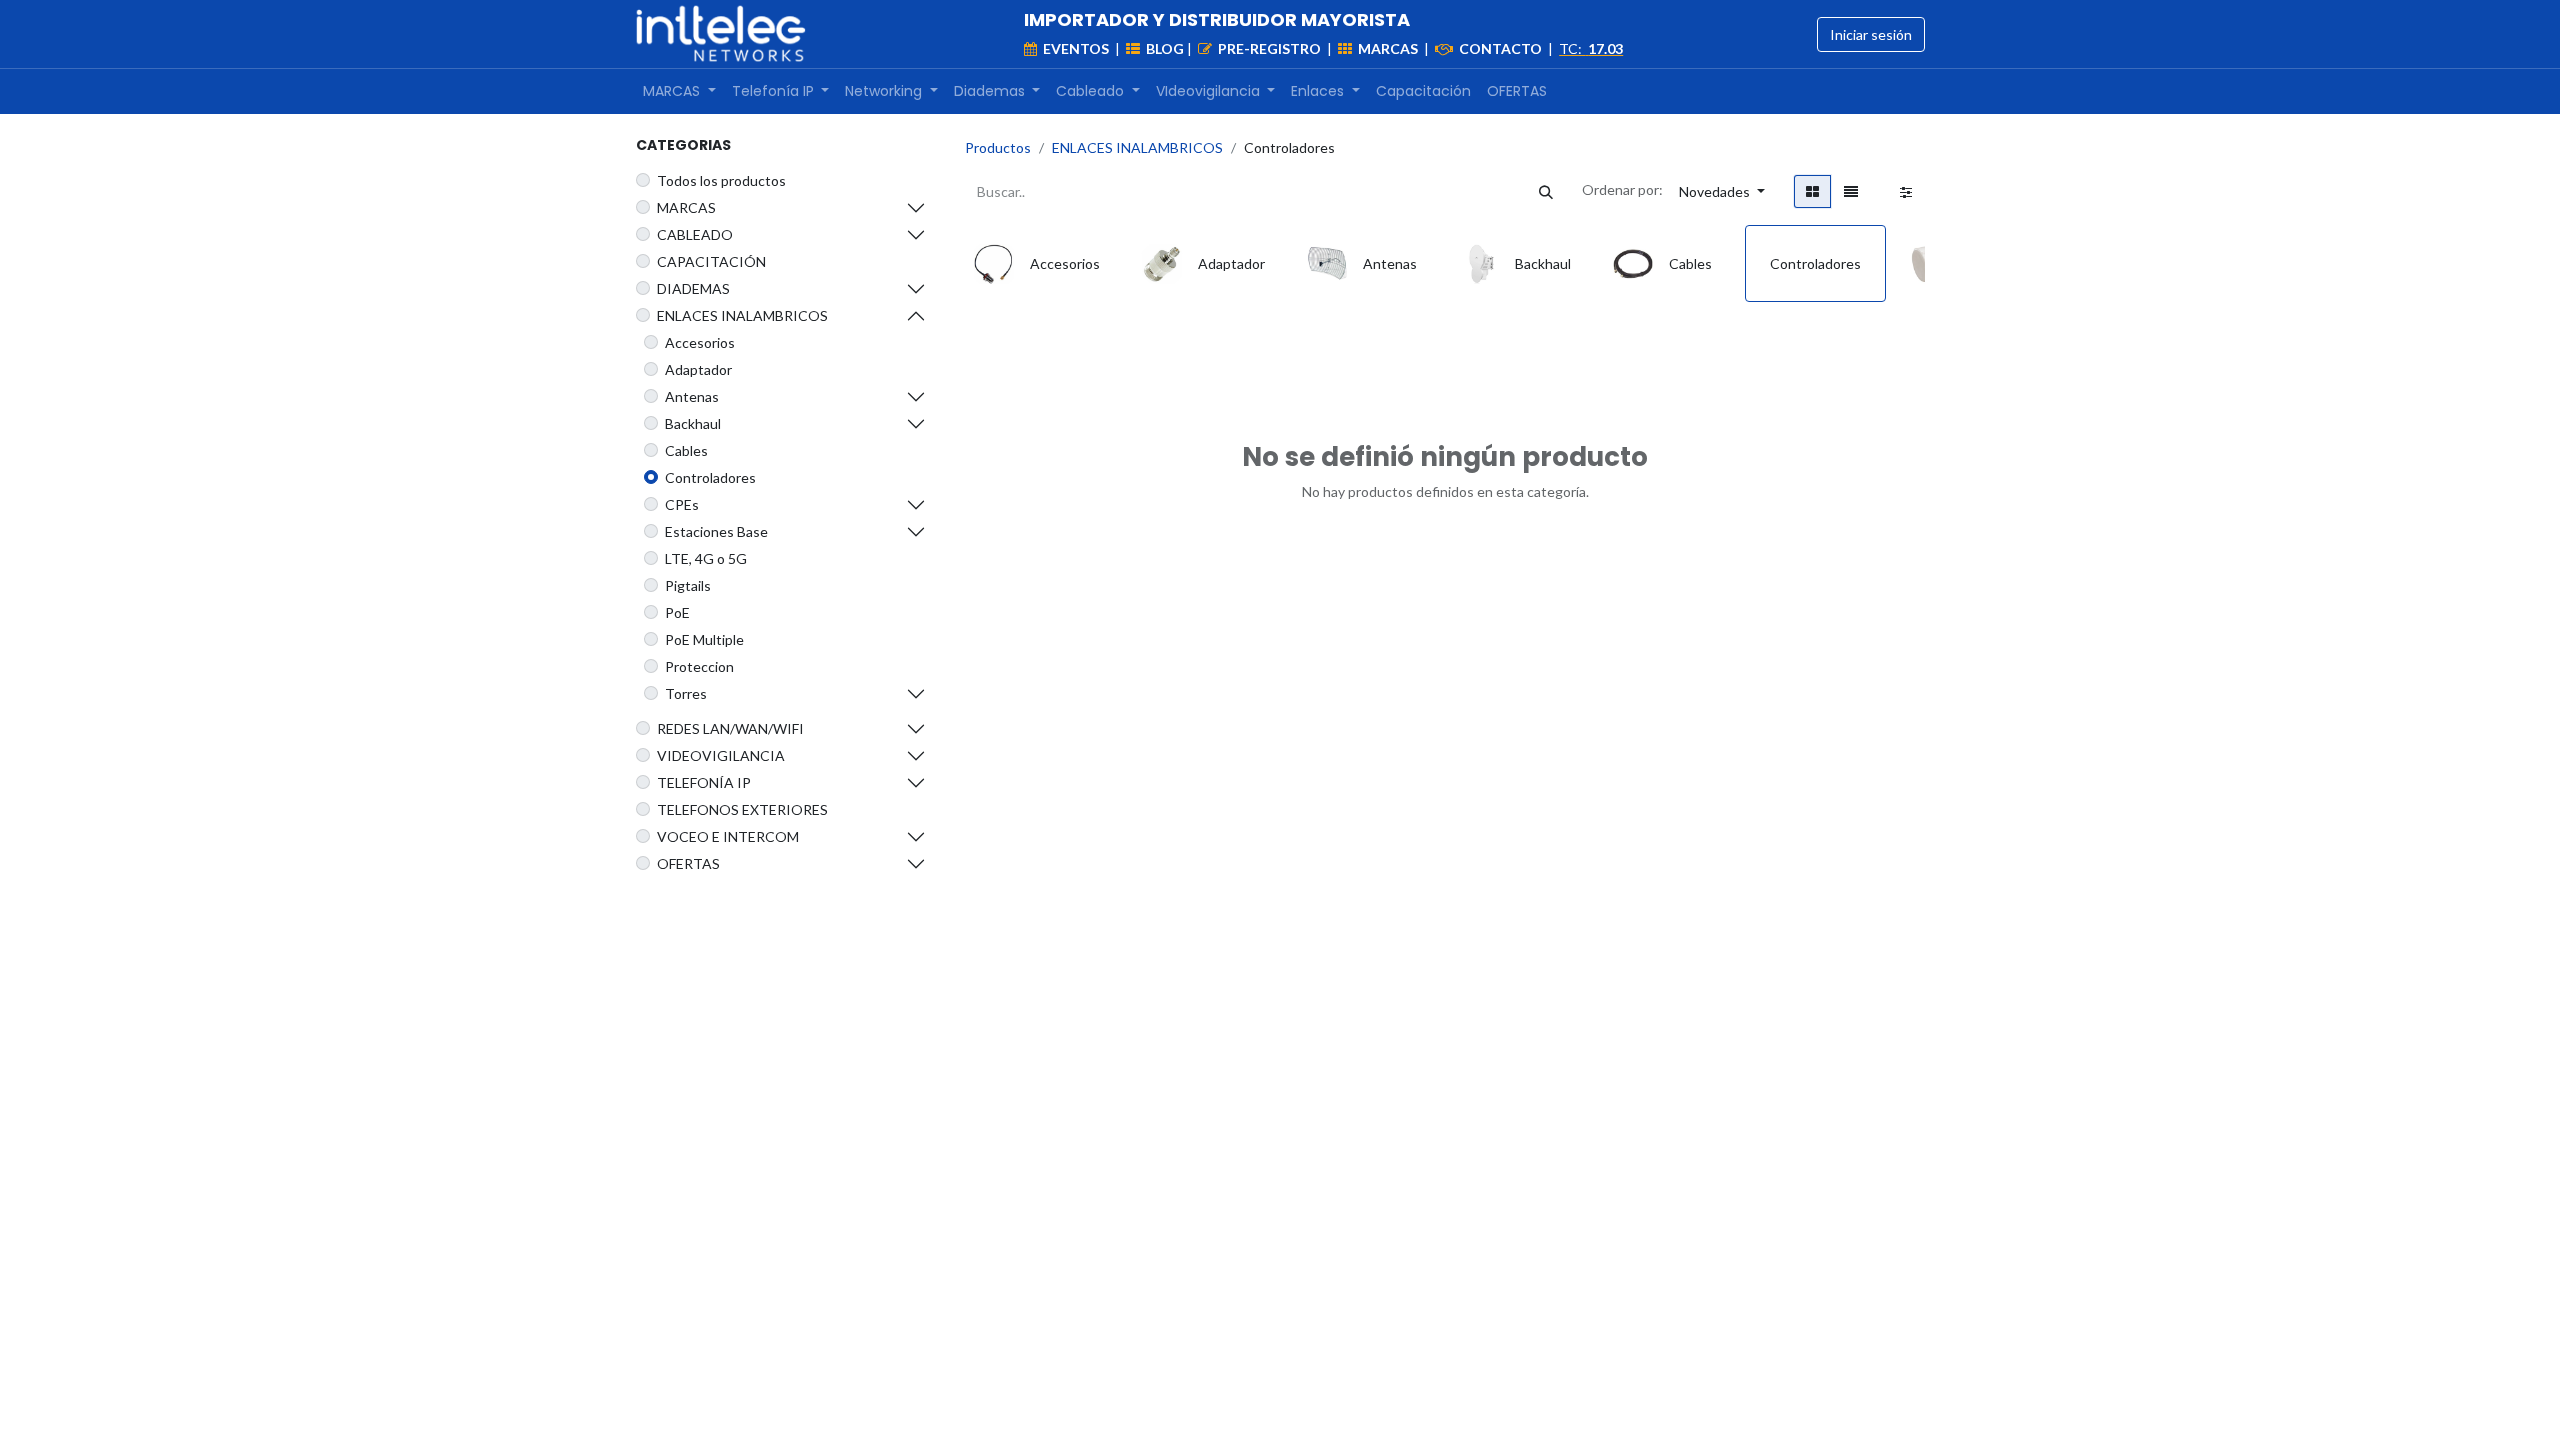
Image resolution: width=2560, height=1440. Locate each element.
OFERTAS (688, 863)
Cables (686, 450)
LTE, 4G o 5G (706, 558)
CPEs (682, 504)
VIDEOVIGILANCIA (721, 755)
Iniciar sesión (1871, 34)
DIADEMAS (693, 288)
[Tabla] (1812, 191)
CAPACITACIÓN (711, 261)
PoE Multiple (704, 639)
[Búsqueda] (1546, 191)
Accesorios (700, 342)
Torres (686, 693)
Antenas (692, 396)
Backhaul (693, 423)
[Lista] (1851, 191)
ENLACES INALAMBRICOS (742, 315)
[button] (1722, 191)
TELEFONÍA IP (704, 782)
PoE (677, 612)
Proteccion (699, 666)
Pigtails (688, 585)
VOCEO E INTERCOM (728, 836)
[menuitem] (679, 91)
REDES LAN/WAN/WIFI (730, 728)
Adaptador (698, 369)
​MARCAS (686, 207)
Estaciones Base (716, 531)
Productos (998, 147)
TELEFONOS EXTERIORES (742, 809)
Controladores (710, 477)
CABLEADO (695, 234)
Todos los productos (721, 180)
